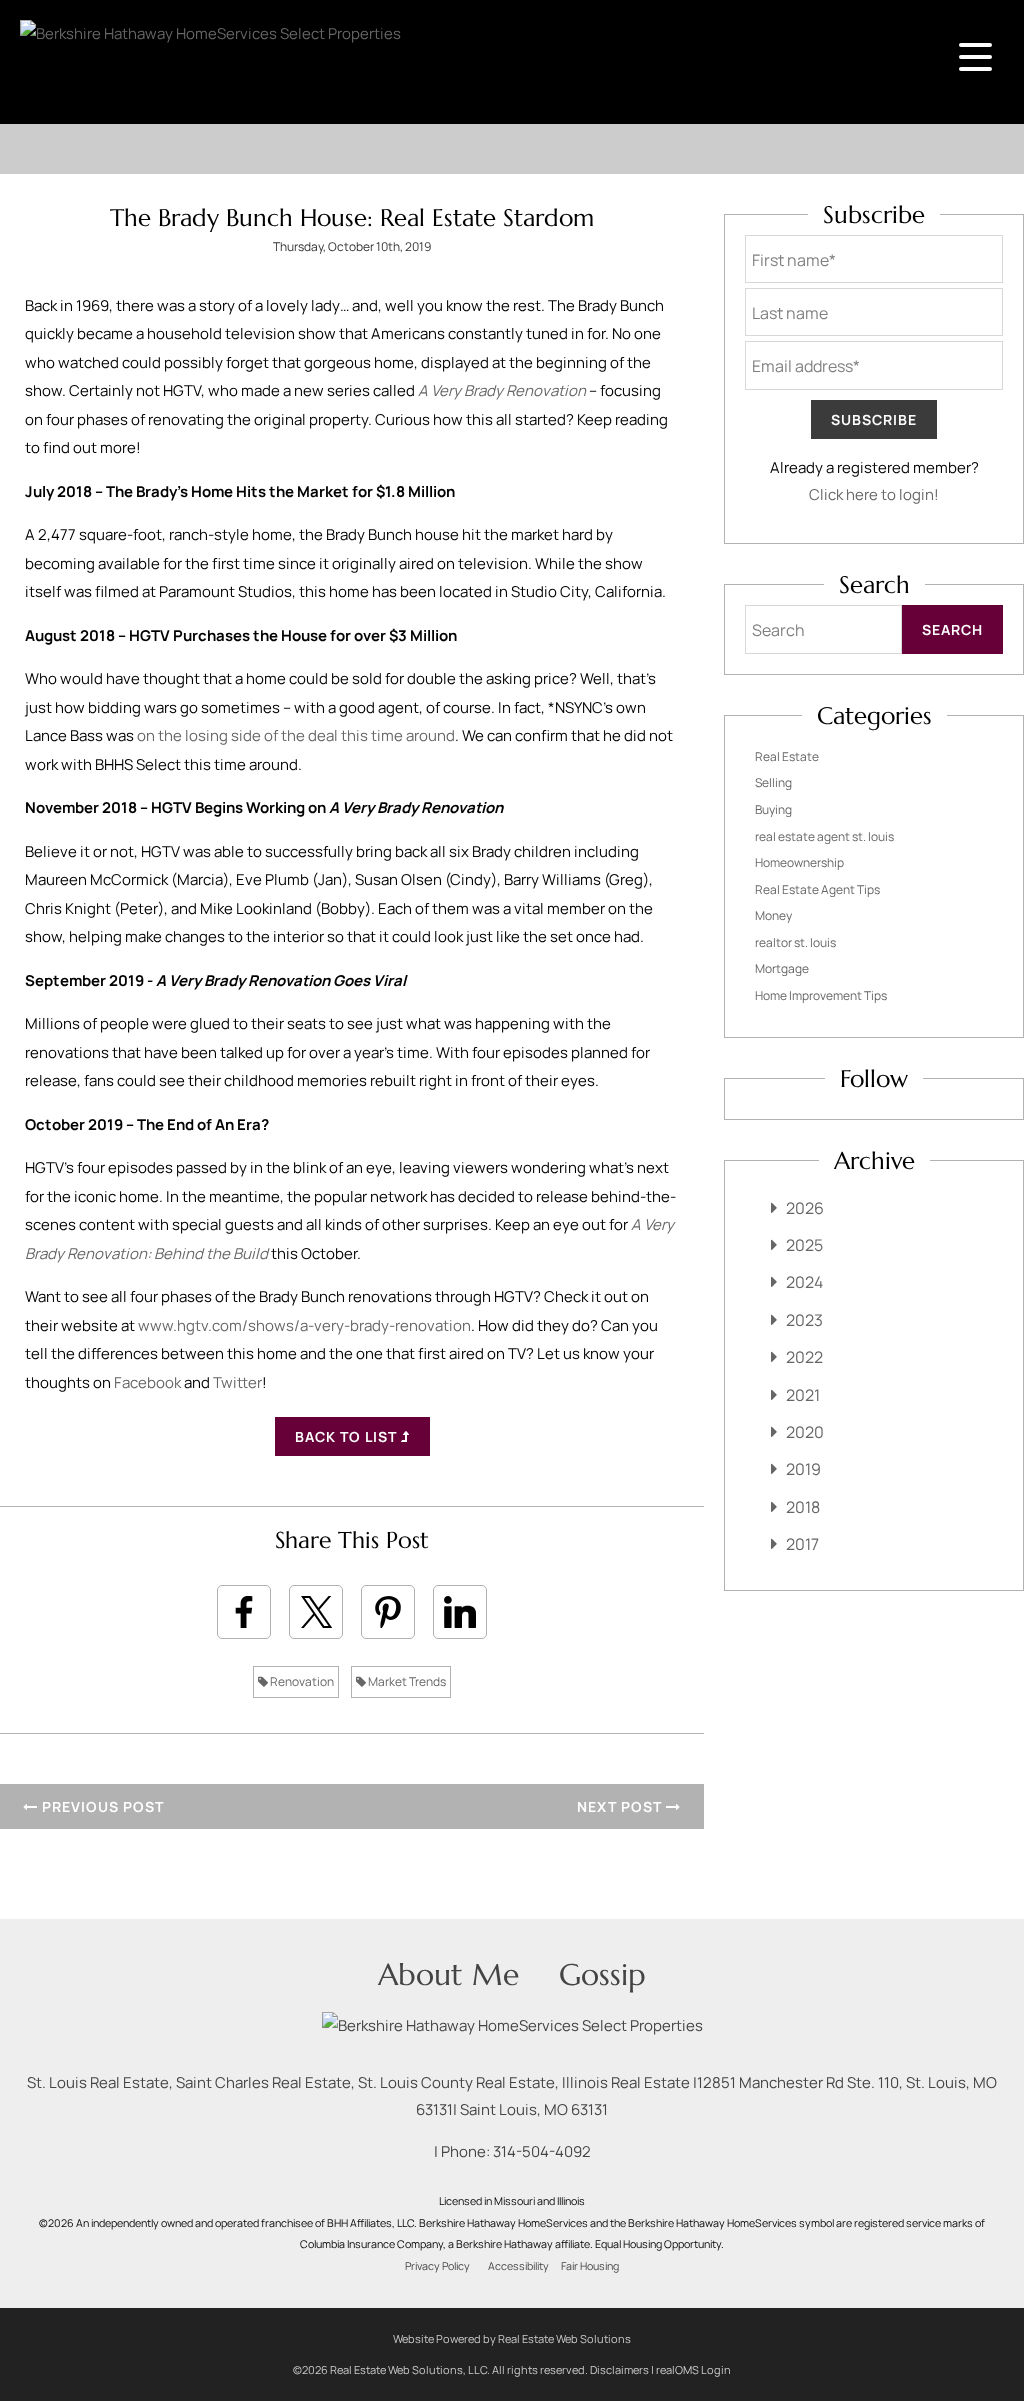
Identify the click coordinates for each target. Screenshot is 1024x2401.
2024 (804, 1282)
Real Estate (787, 756)
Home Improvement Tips (821, 995)
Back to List (348, 1436)
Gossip (602, 1974)
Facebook (147, 1382)
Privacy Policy (437, 2266)
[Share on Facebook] (244, 1612)
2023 (804, 1320)
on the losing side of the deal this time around (296, 735)
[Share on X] (316, 1612)
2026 (805, 1208)
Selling (773, 782)
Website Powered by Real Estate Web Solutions (512, 2338)
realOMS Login (693, 2369)
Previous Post (101, 1806)
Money (773, 915)
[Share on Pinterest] (388, 1612)
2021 (803, 1395)
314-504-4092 (542, 2151)
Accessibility (518, 2266)
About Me (448, 1974)
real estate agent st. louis (824, 836)
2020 (805, 1432)
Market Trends (406, 1681)
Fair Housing (590, 2266)
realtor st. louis (795, 942)
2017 (802, 1544)
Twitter (237, 1382)
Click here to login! (874, 494)
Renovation (301, 1681)
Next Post (621, 1806)
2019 (803, 1469)
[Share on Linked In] (460, 1612)
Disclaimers (619, 2369)
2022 (804, 1357)
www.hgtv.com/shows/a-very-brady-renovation (304, 1325)
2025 (804, 1245)
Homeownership (799, 862)
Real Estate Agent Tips (817, 889)
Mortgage (782, 968)
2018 (803, 1507)
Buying (773, 809)
